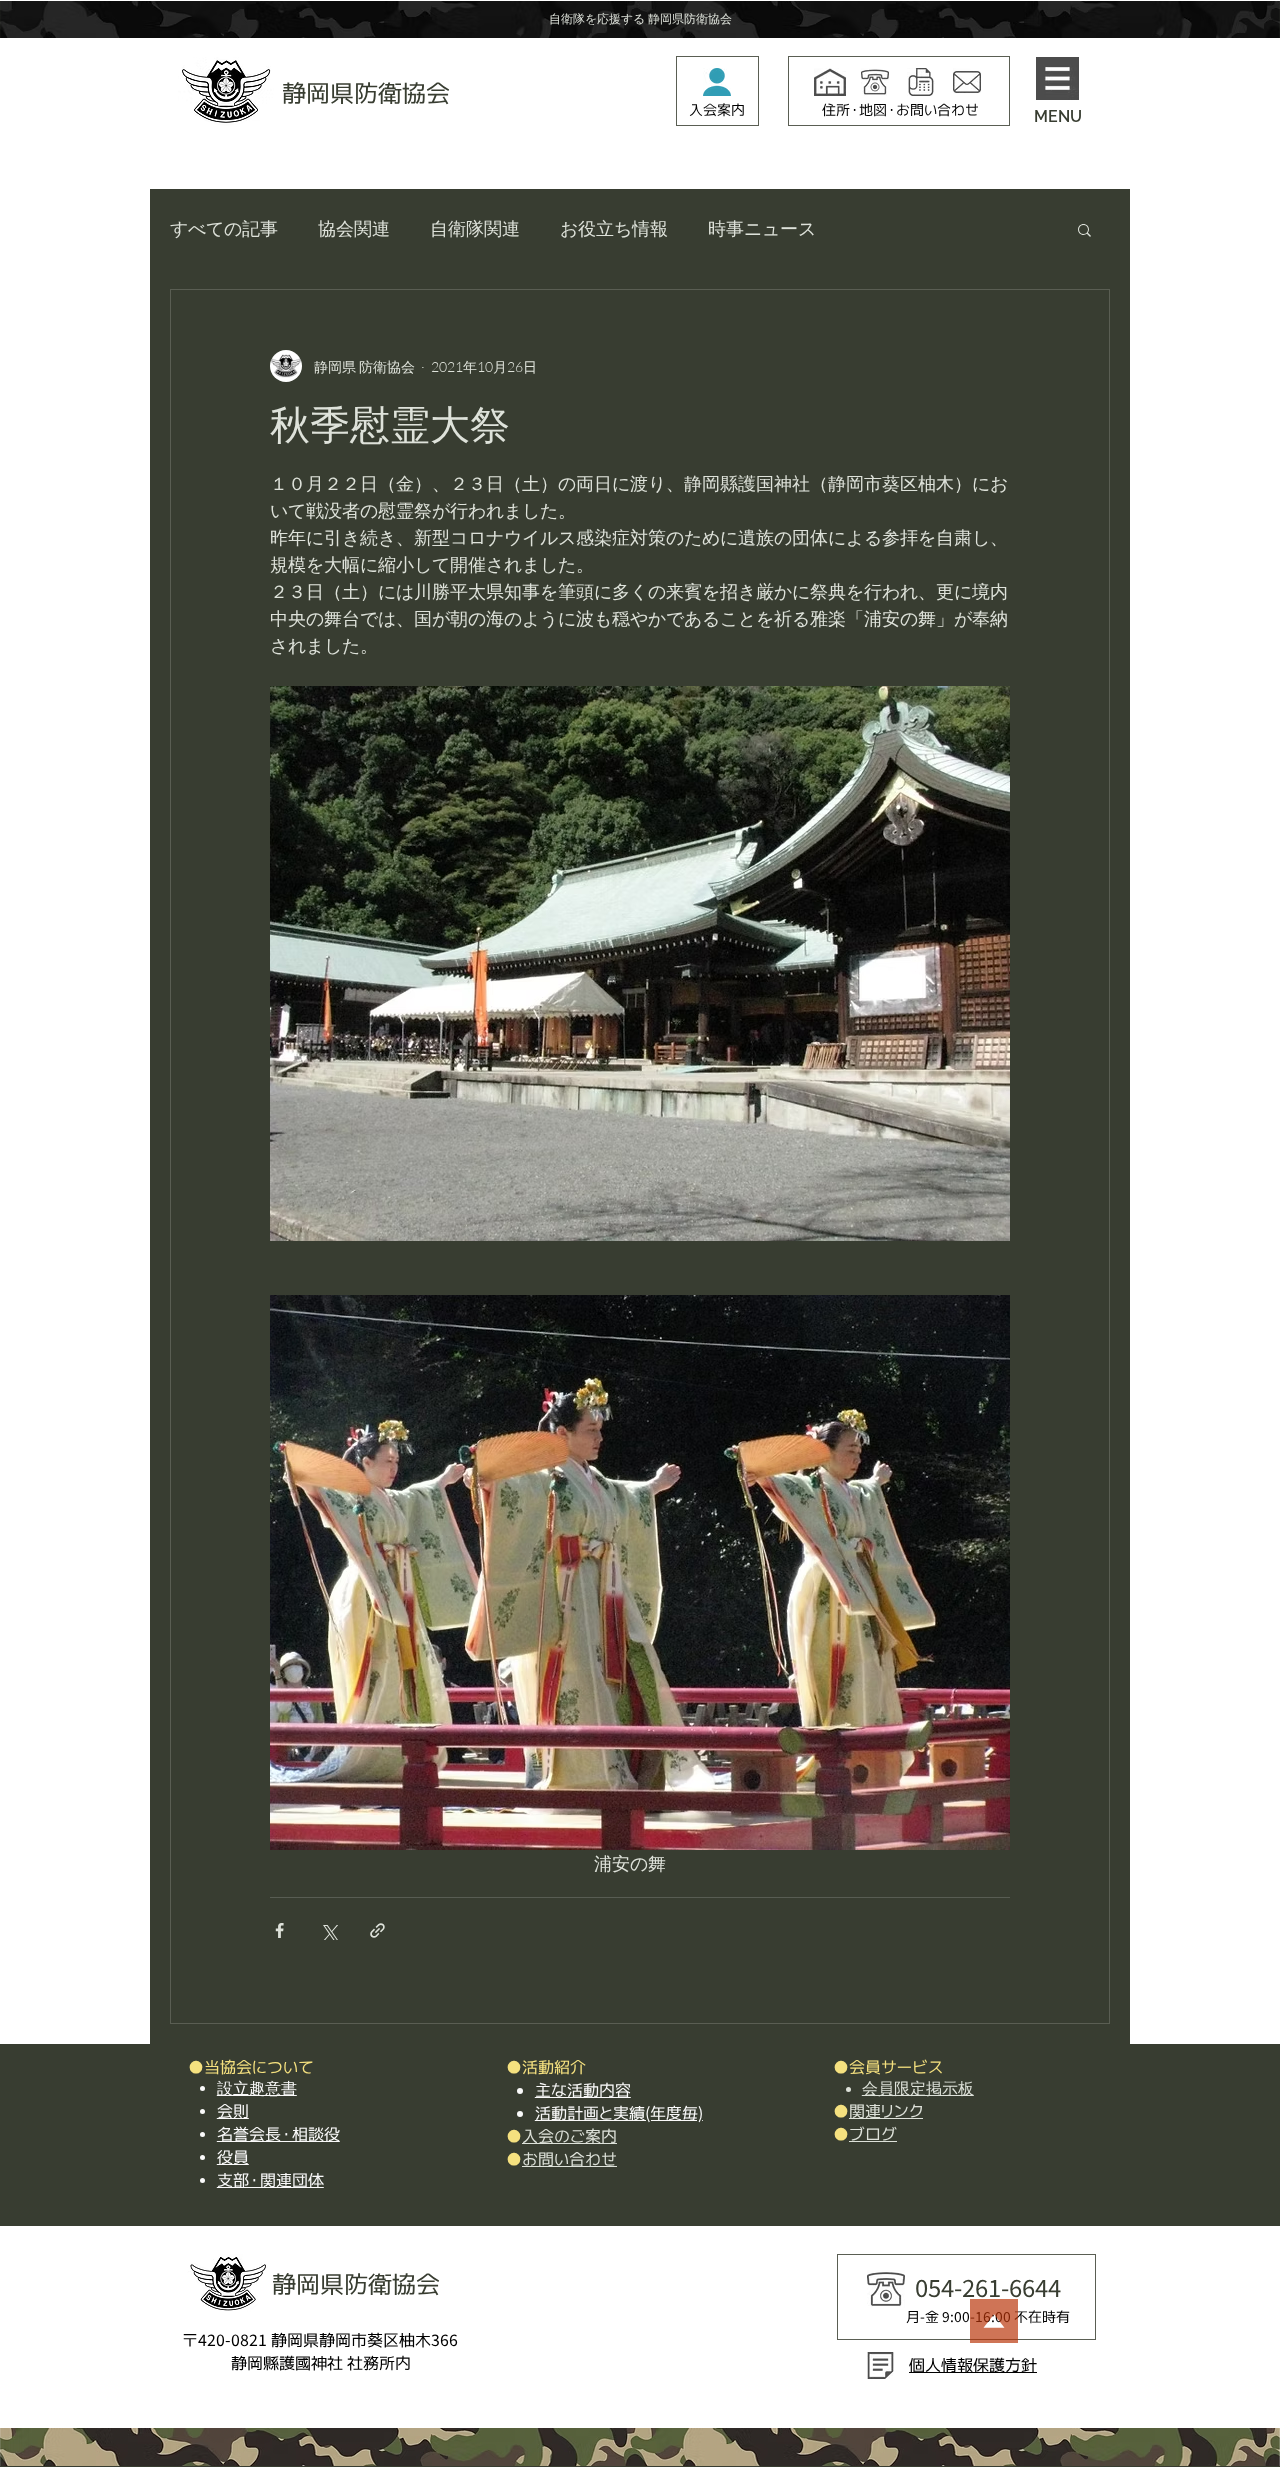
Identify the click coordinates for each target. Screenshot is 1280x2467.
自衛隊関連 (475, 228)
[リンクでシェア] (377, 1930)
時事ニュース (762, 228)
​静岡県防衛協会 (366, 93)
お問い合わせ (569, 2159)
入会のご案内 (569, 2136)
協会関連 (354, 228)
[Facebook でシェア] (279, 1930)
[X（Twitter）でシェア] (328, 1930)
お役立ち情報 (614, 228)
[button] (1057, 78)
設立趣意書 (257, 2088)
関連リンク (886, 2111)
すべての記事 (224, 228)
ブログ (873, 2134)
